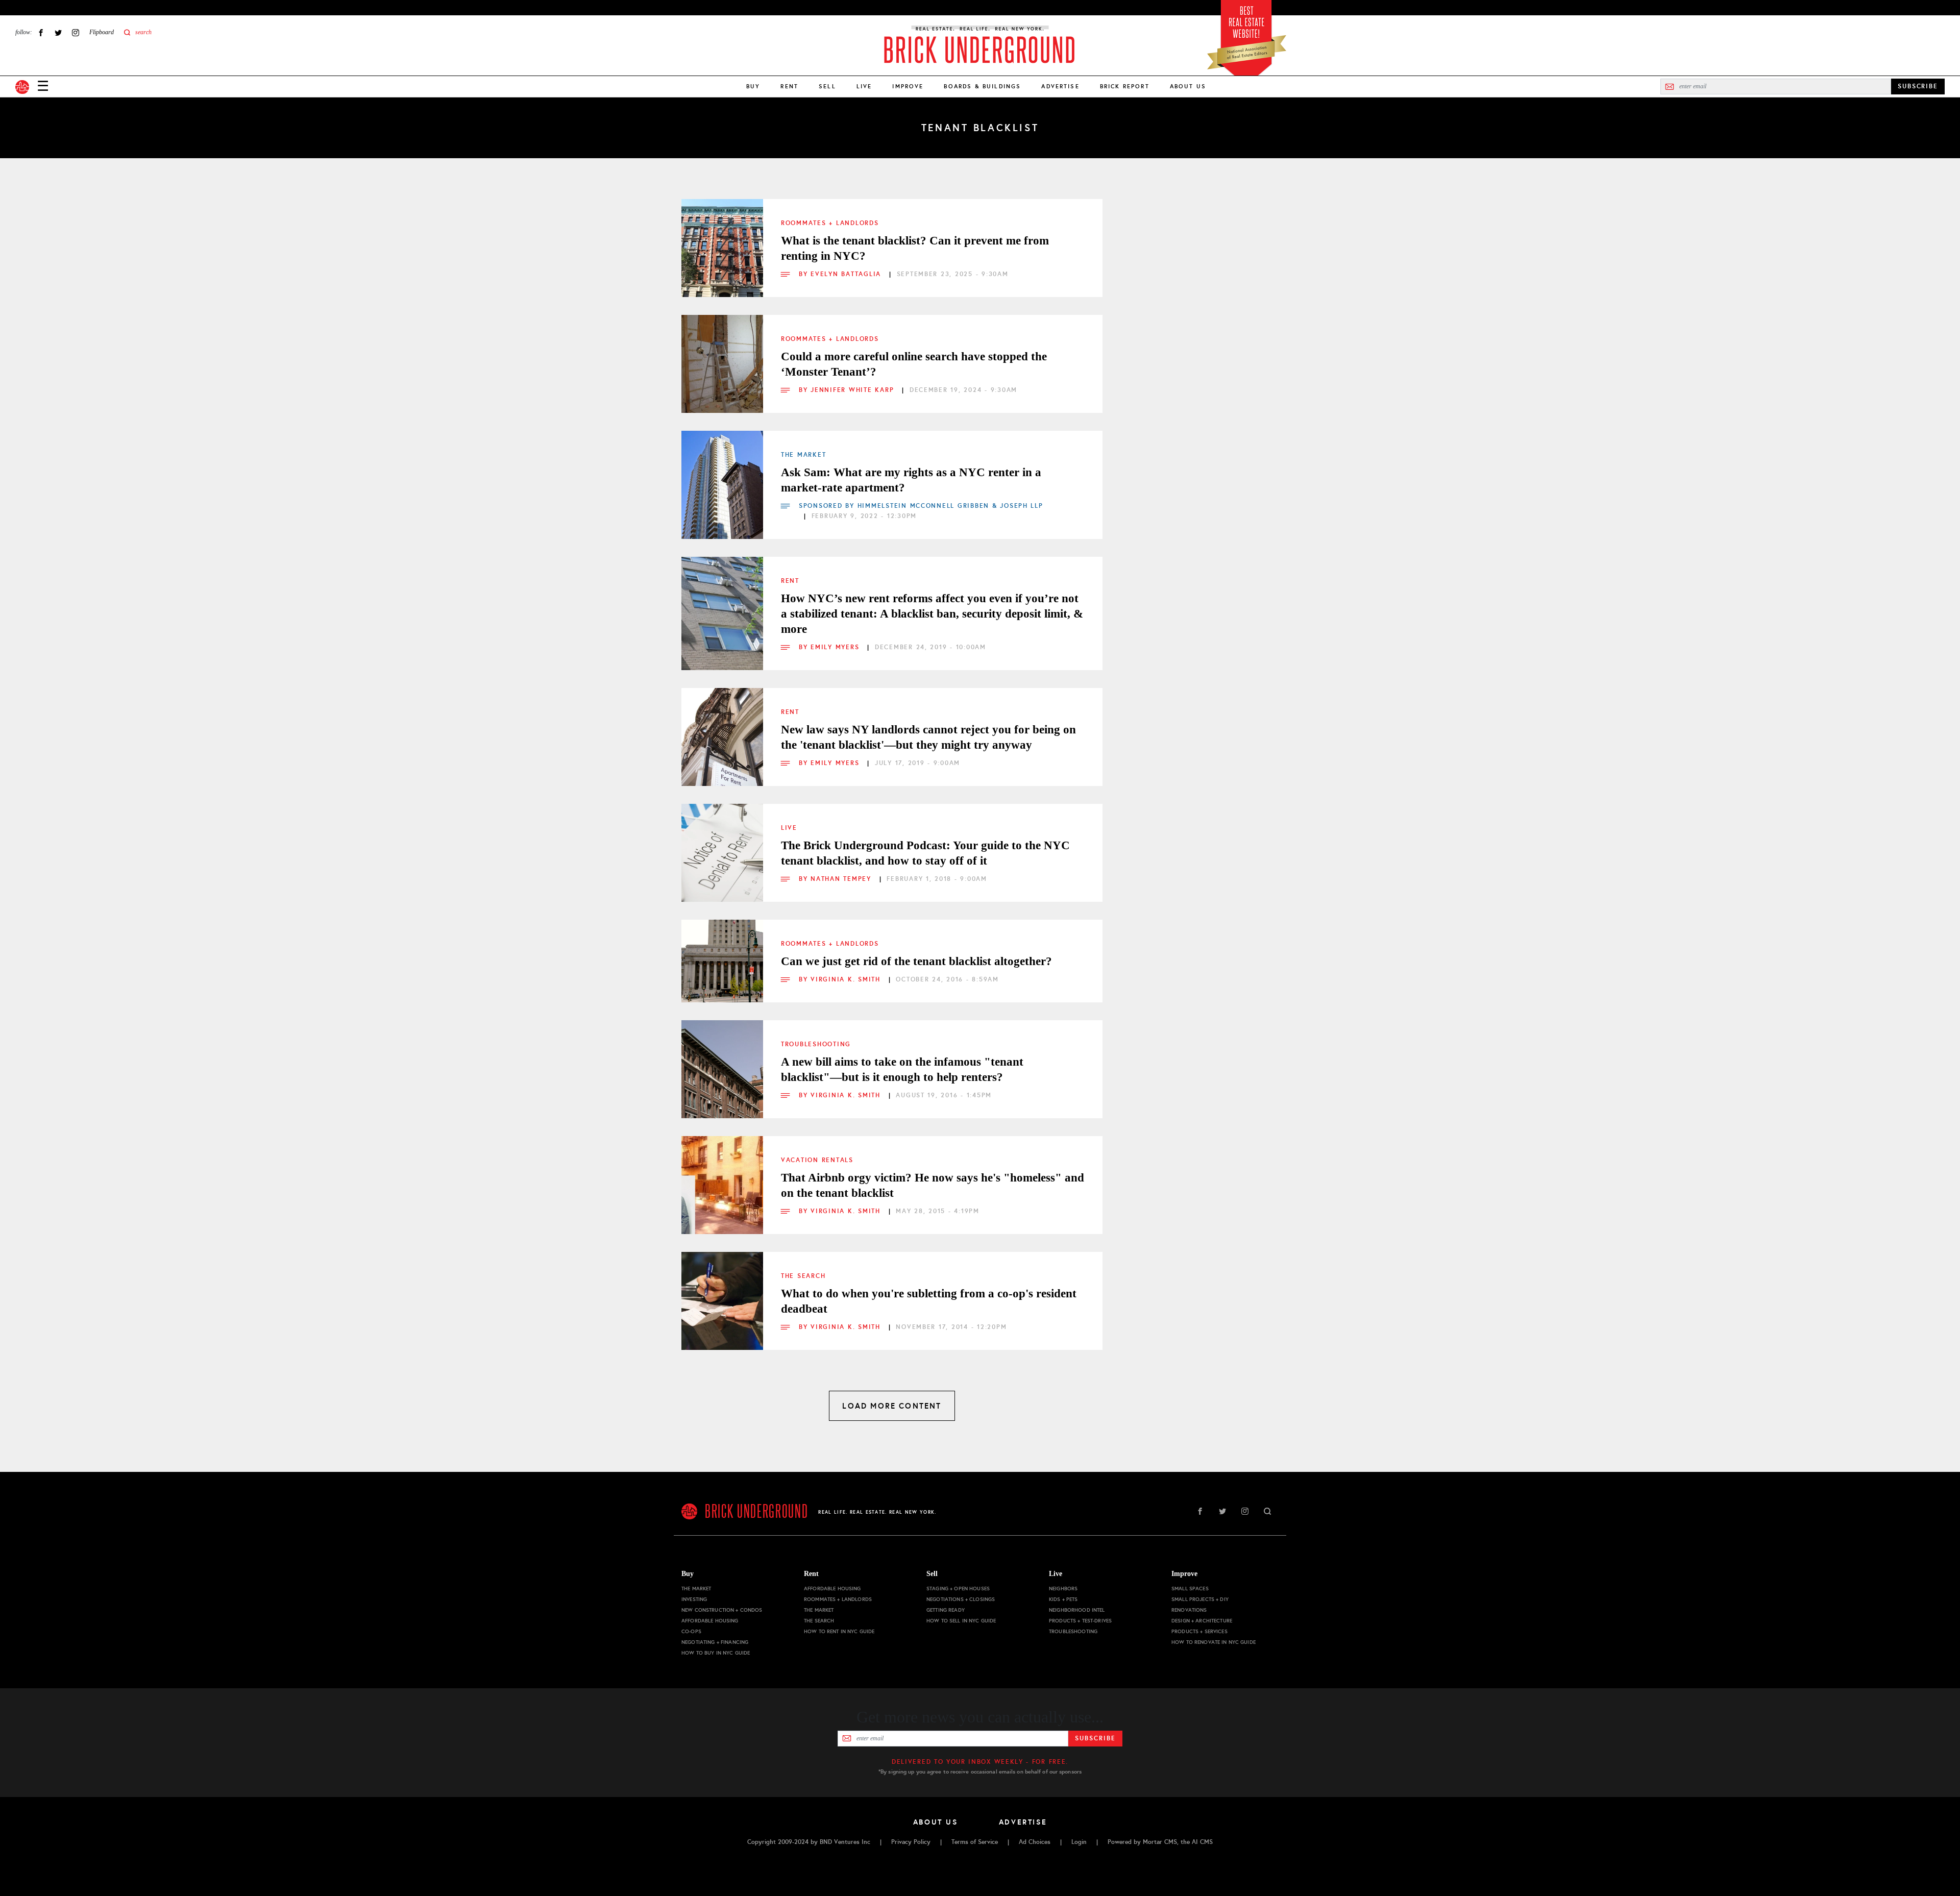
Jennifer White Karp (854, 390)
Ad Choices (1035, 1842)
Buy (753, 86)
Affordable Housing (710, 1621)
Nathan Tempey (842, 879)
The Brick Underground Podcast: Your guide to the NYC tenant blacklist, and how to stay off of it (925, 853)
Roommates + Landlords (830, 223)
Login (1079, 1842)
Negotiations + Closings (961, 1599)
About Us (1188, 86)
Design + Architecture (1202, 1621)
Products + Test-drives (1080, 1621)
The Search (803, 1276)
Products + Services (1199, 1631)
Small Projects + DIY (1200, 1599)
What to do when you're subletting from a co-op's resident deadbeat (929, 1301)
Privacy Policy (911, 1842)
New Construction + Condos (722, 1610)
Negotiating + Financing (715, 1642)
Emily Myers (836, 647)
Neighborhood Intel (1077, 1610)
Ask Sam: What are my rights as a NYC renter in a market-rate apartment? (911, 480)
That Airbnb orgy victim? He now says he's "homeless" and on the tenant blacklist (933, 1185)
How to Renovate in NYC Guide (1214, 1642)
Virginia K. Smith (847, 979)
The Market (803, 455)
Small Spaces (1190, 1589)
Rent (789, 86)
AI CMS (1202, 1842)
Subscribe (1095, 1738)
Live (864, 86)
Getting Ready (946, 1610)
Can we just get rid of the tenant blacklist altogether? (916, 961)
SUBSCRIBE (1918, 86)
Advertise (1060, 86)
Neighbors (1063, 1589)
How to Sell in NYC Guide (961, 1621)
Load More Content (892, 1406)
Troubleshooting (816, 1044)
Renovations (1189, 1610)
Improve (908, 86)
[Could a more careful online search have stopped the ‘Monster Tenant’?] (722, 356)
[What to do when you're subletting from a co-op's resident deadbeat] (722, 1293)
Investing (694, 1599)
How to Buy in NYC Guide (716, 1653)
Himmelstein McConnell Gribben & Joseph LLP (950, 506)
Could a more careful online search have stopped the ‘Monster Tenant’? (914, 364)
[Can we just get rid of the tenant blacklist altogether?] (722, 961)
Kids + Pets (1063, 1599)
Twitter (58, 32)
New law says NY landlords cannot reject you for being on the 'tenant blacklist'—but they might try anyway (928, 737)
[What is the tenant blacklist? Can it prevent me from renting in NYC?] (722, 240)
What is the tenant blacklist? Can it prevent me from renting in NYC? (915, 248)
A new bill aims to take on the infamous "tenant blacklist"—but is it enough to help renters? (902, 1069)
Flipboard (102, 32)
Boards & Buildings (982, 86)
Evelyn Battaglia (847, 274)
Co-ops (691, 1631)
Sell (827, 86)
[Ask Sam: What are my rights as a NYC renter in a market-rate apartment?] (722, 472)
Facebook (41, 32)
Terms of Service (975, 1842)
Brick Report (1125, 86)
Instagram (76, 32)
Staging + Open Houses (958, 1589)
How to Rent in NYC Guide (839, 1631)
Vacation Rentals (817, 1160)
